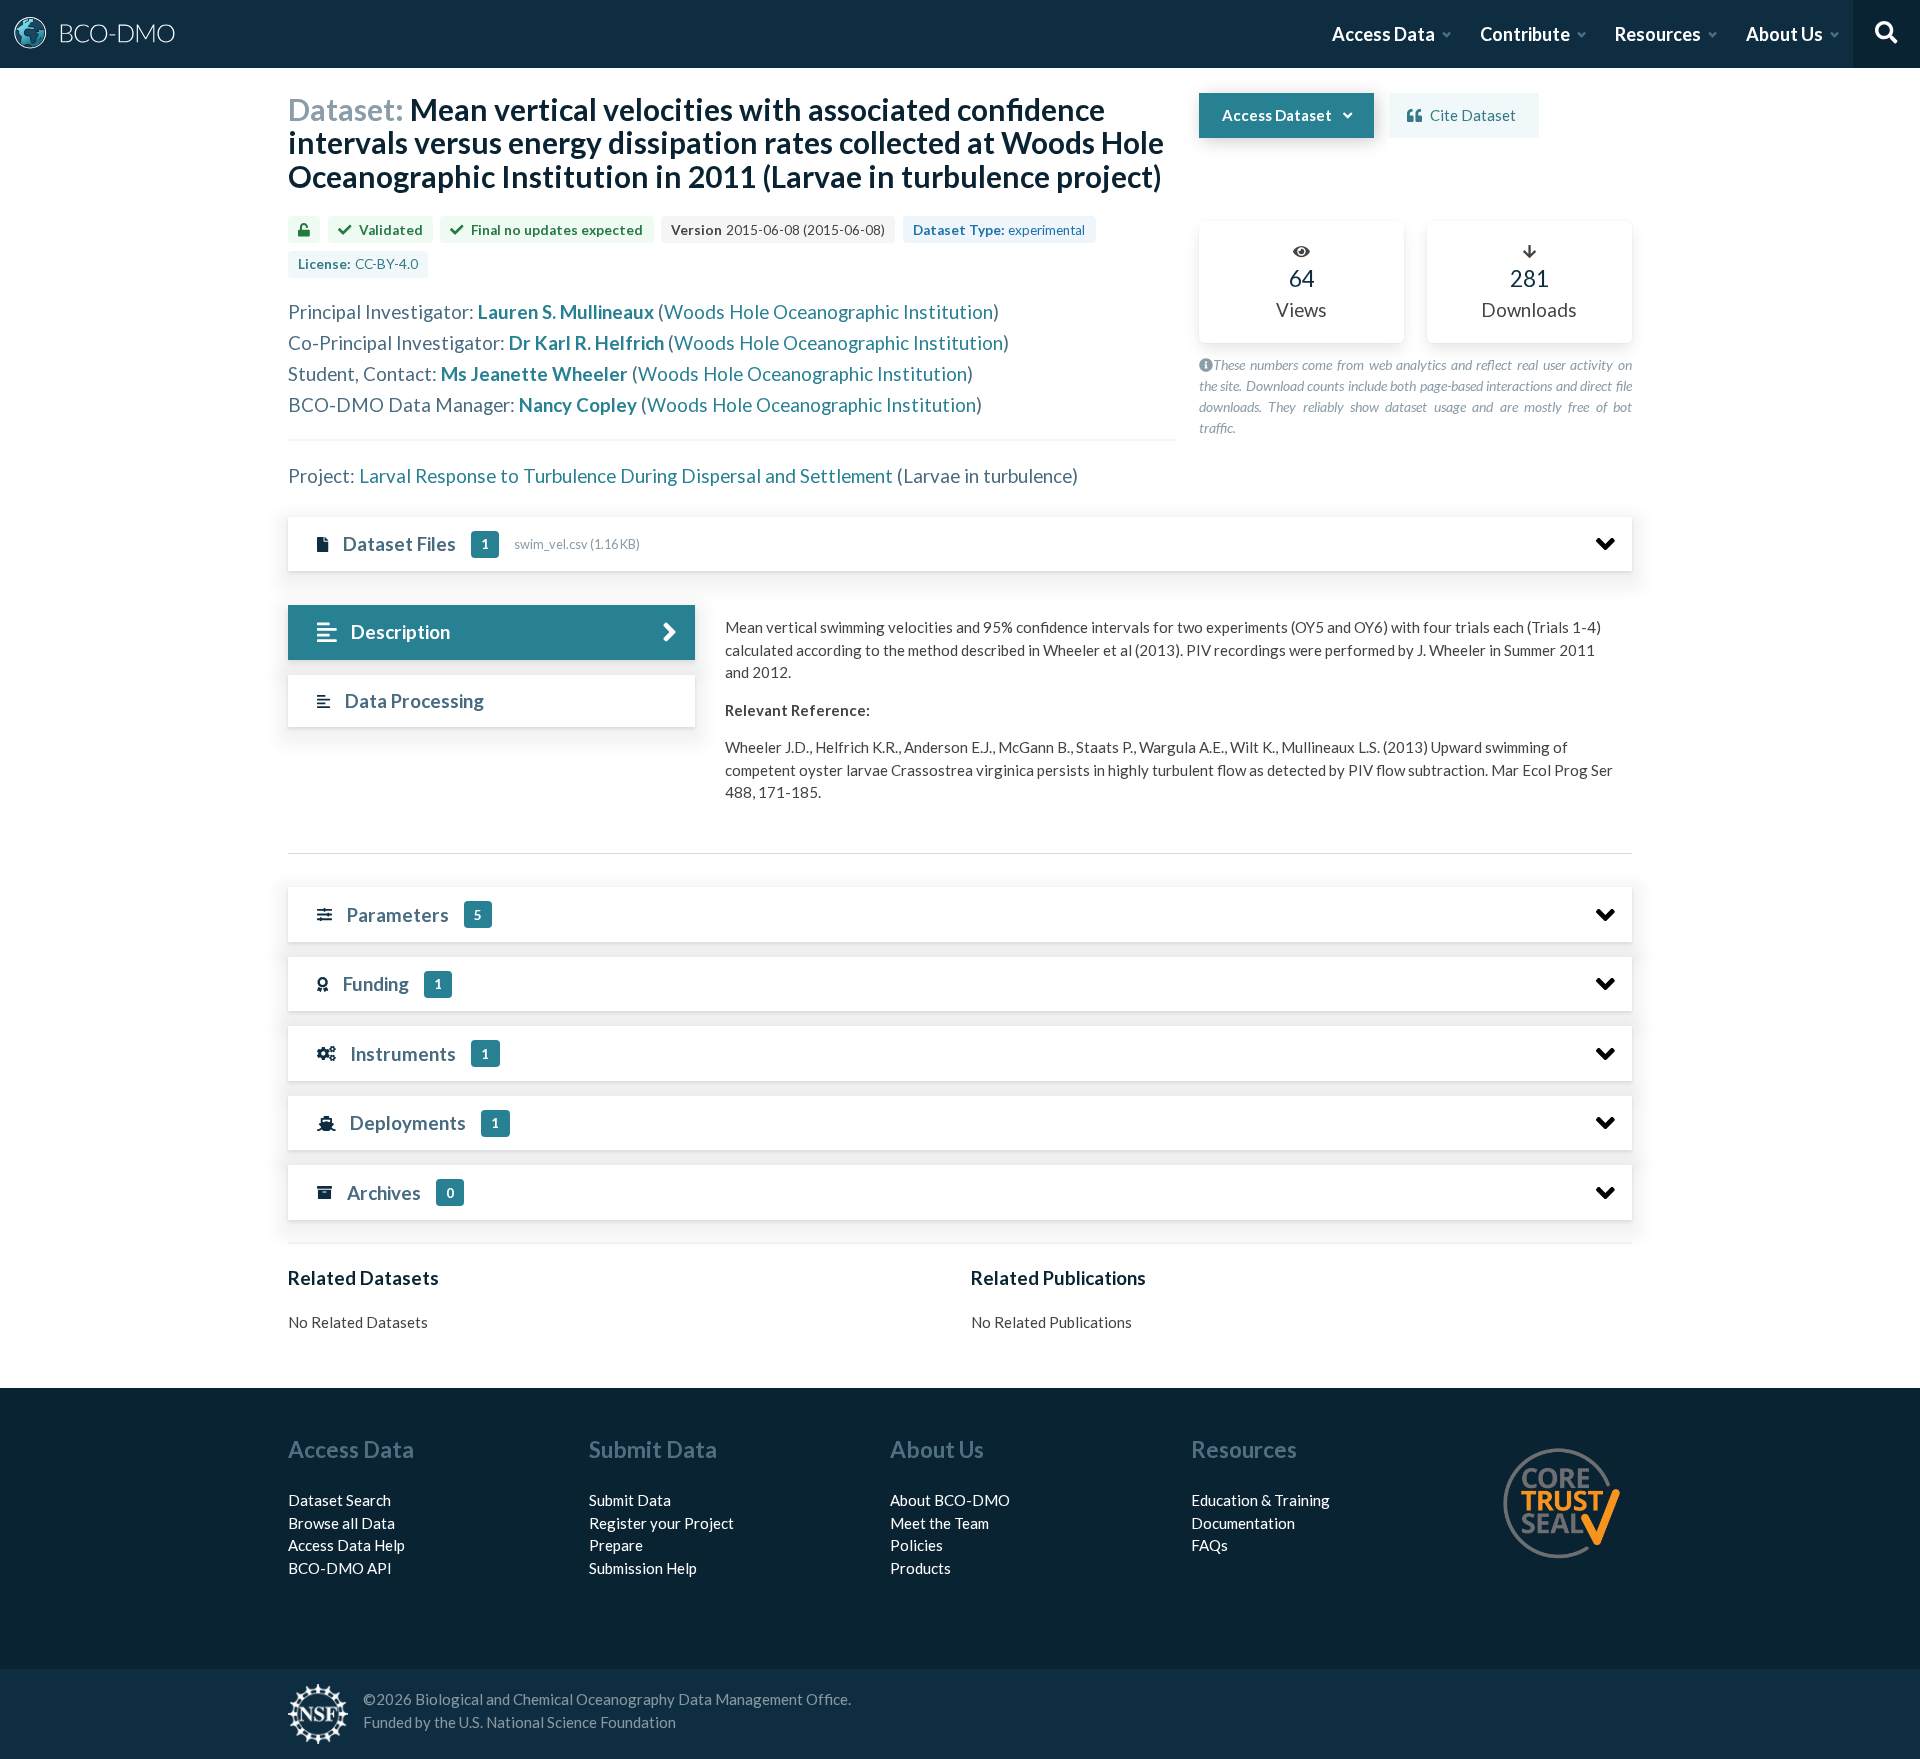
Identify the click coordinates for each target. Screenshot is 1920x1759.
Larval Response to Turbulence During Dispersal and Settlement (626, 475)
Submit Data (630, 1500)
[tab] (491, 632)
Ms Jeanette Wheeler (534, 373)
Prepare (616, 1545)
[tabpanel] (1173, 717)
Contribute (1525, 34)
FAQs (1209, 1545)
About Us (1784, 34)
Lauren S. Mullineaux (566, 311)
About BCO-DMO (950, 1500)
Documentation (1243, 1523)
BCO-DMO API (340, 1568)
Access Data (1383, 34)
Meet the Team (939, 1523)
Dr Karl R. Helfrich (586, 342)
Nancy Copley (578, 404)
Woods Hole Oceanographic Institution (828, 311)
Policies (916, 1545)
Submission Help (643, 1568)
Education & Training (1260, 1500)
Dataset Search (339, 1500)
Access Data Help (346, 1545)
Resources (1658, 34)
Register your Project (661, 1523)
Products (920, 1568)
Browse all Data (341, 1523)
